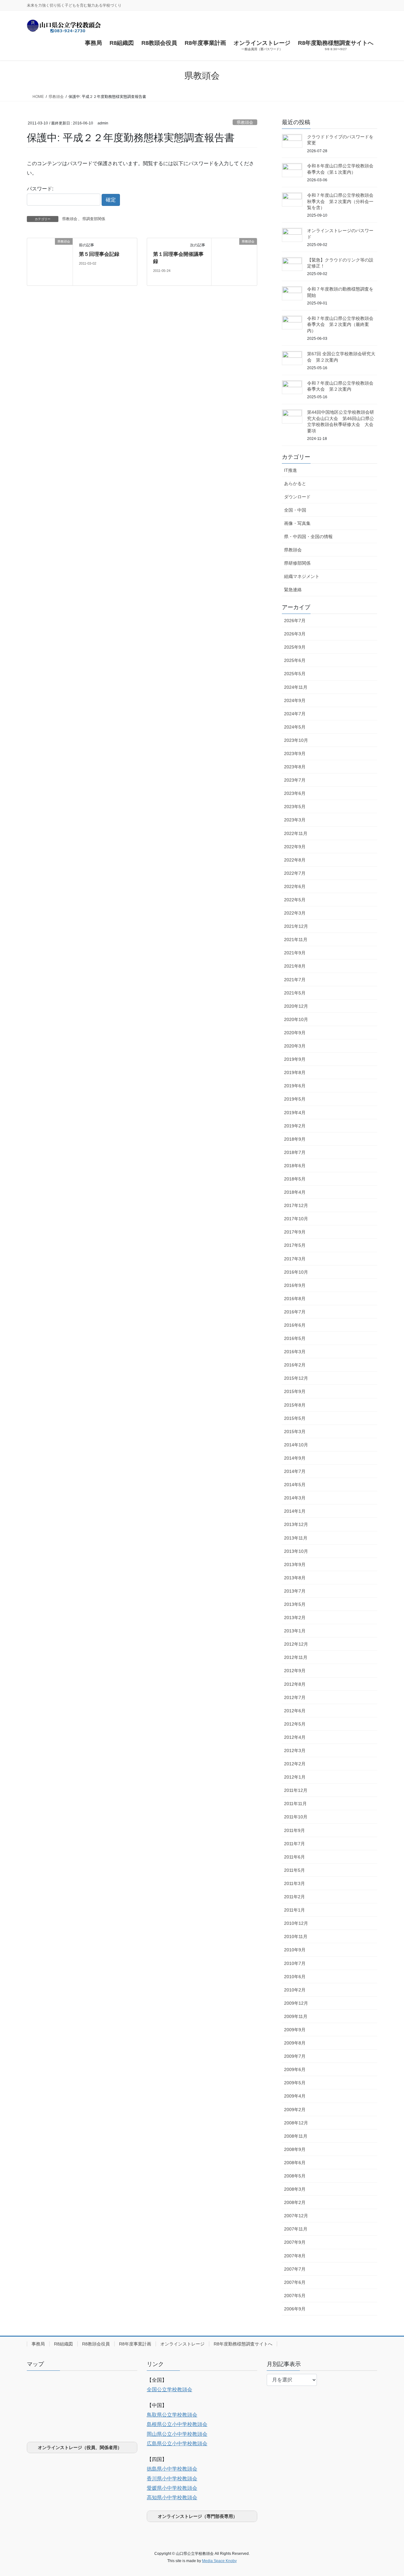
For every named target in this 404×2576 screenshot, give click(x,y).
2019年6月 (295, 1086)
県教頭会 (245, 122)
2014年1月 (295, 1511)
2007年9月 (295, 2242)
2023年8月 (295, 767)
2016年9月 (295, 1285)
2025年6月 (295, 660)
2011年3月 (294, 1883)
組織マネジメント (302, 576)
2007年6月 (295, 2282)
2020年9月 (295, 1033)
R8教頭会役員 (96, 2344)
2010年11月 (296, 1937)
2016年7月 (295, 1312)
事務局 (38, 2344)
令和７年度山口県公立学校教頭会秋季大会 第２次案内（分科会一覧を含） (340, 201)
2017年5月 (295, 1245)
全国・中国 (295, 510)
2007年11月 (296, 2229)
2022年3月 (295, 913)
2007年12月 (296, 2216)
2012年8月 (295, 1684)
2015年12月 (296, 1378)
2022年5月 (295, 900)
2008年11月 (296, 2136)
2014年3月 (295, 1498)
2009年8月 (295, 2043)
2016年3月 (295, 1352)
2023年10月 (296, 740)
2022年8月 (295, 860)
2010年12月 (296, 1923)
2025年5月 (295, 674)
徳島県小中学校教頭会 (172, 2469)
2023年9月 (295, 754)
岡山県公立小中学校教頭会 (177, 2434)
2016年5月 (295, 1338)
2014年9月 (295, 1458)
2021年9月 (295, 953)
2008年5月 (295, 2176)
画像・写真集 (297, 523)
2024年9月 (295, 700)
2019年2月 (295, 1126)
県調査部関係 (94, 219)
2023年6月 (295, 793)
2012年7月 (295, 1697)
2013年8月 (295, 1578)
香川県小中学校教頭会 (172, 2479)
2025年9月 (295, 647)
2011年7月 (294, 1844)
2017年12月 (296, 1205)
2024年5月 (295, 727)
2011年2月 (294, 1897)
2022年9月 (295, 847)
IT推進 (291, 470)
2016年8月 (295, 1299)
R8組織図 (63, 2344)
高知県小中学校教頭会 (172, 2498)
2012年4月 (295, 1737)
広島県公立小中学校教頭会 (177, 2444)
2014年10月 (296, 1445)
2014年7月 (295, 1471)
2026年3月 (295, 634)
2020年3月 (295, 1046)
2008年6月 (295, 2163)
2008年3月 (295, 2189)
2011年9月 (294, 1830)
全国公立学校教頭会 (169, 2390)
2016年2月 (295, 1365)
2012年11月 (296, 1657)
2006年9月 (295, 2309)
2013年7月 (295, 1591)
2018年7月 (295, 1152)
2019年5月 (295, 1099)
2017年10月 (296, 1219)
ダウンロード (297, 497)
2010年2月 (295, 1990)
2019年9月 (295, 1059)
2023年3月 (295, 820)
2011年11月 (295, 1804)
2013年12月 (296, 1524)
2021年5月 (295, 993)
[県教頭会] (50, 262)
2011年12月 (296, 1790)
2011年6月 (294, 1857)
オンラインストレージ (182, 2344)
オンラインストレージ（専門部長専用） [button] (198, 2516)
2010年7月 (295, 1963)
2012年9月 (295, 1671)
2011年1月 (294, 1910)
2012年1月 (295, 1777)
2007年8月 (295, 2256)
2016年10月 (296, 1272)
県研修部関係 (297, 563)
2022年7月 (295, 873)
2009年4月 (295, 2096)
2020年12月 (296, 1006)
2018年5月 (295, 1179)
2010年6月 (295, 1977)
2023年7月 (295, 780)
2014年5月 (295, 1485)
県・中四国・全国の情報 (308, 537)
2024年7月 (295, 714)
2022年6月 (295, 886)
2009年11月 (296, 2016)
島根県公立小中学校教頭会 (177, 2424)
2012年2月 (295, 1764)
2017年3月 (295, 1259)
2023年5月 (295, 807)
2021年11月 (296, 940)
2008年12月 (296, 2123)
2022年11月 (296, 833)
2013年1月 (295, 1631)
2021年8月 (295, 966)
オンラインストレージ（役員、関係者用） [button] (80, 2447)
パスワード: (40, 189)
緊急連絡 (293, 590)
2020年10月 (296, 1019)
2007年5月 (295, 2296)
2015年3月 (295, 1432)
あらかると (295, 483)
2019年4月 (295, 1113)
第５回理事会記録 (99, 254)
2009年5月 (295, 2083)
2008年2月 (295, 2202)
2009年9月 (295, 2030)
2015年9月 (295, 1391)
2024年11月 (296, 687)
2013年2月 (295, 1618)
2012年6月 (295, 1711)
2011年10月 (296, 1817)
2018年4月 (295, 1192)
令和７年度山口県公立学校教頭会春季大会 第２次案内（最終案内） (340, 324)
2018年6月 (295, 1166)
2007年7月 (295, 2269)
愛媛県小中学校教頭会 (172, 2488)
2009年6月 (295, 2069)
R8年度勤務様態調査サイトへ (243, 2344)
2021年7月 (295, 980)
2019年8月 (295, 1072)
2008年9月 (295, 2149)
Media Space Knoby (219, 2561)
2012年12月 (296, 1644)
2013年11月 (296, 1538)
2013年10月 (296, 1551)
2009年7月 (295, 2056)
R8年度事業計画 (135, 2344)
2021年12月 (296, 926)
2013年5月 (295, 1604)
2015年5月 (295, 1418)
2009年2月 (295, 2110)
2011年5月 (294, 1870)
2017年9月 (295, 1232)
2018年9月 (295, 1139)
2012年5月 (295, 1724)
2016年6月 (295, 1325)
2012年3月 (295, 1750)
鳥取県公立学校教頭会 (172, 2415)
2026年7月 (295, 621)
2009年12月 (296, 2003)
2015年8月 (295, 1405)
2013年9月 (295, 1564)
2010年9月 (295, 1950)
